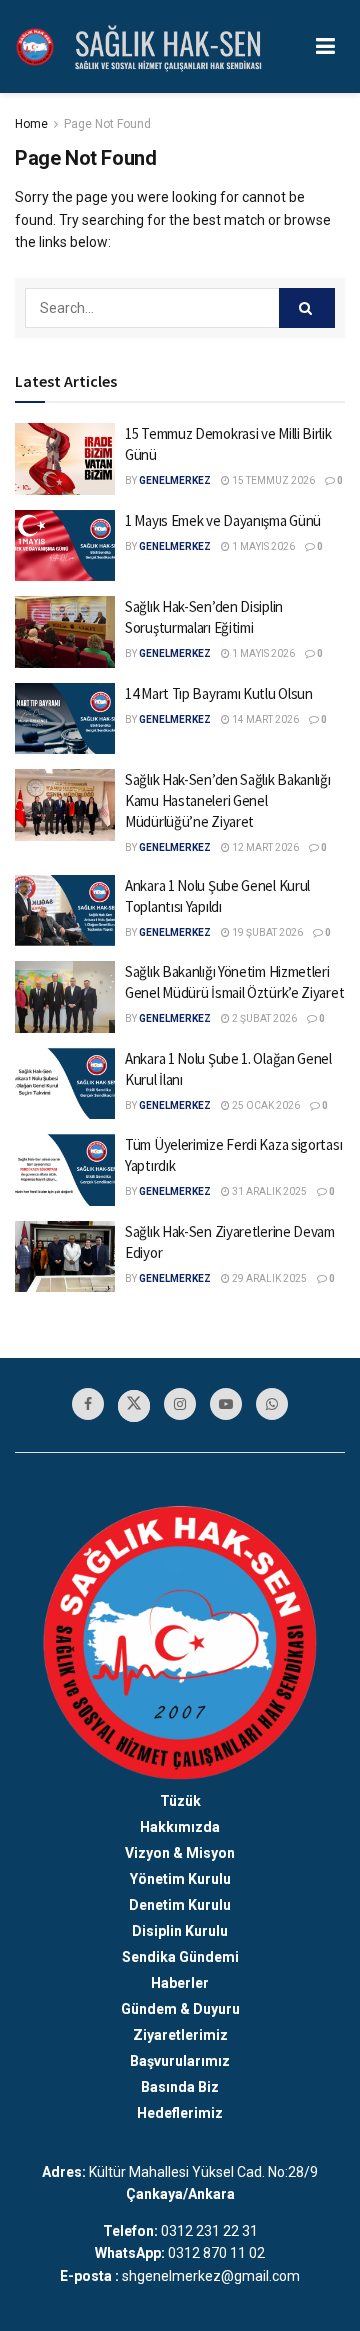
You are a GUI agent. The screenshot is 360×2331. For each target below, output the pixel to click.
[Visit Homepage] (35, 47)
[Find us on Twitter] (134, 1406)
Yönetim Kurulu (180, 1879)
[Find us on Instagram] (180, 1404)
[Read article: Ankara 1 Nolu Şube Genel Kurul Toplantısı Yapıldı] (65, 911)
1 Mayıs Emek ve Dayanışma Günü (223, 520)
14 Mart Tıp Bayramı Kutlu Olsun (219, 693)
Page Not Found (107, 124)
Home (31, 124)
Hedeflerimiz (180, 2113)
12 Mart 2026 (264, 847)
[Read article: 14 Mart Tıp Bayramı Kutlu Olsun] (65, 719)
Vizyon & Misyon (180, 1853)
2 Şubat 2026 (263, 1018)
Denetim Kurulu (180, 1905)
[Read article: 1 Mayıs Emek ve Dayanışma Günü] (65, 546)
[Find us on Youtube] (226, 1404)
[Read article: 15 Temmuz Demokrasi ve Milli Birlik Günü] (65, 459)
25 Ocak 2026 (265, 1105)
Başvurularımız (180, 2061)
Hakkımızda (180, 1827)
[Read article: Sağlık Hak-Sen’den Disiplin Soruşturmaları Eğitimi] (65, 632)
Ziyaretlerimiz (180, 2035)
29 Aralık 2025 (268, 1278)
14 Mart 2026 (264, 719)
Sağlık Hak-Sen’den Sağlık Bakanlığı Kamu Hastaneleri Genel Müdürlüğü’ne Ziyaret (228, 800)
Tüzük (180, 1801)
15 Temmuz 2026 (272, 480)
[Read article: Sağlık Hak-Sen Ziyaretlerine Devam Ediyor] (65, 1257)
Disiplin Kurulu (180, 1931)
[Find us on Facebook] (88, 1404)
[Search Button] (307, 308)
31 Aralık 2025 (268, 1191)
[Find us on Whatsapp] (272, 1404)
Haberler (180, 1983)
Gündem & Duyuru (180, 2009)
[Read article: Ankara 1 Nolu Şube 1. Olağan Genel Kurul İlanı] (65, 1084)
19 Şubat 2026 (266, 932)
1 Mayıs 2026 (262, 546)
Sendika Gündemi (180, 1957)
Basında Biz (180, 2087)
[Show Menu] (325, 46)
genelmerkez (175, 480)
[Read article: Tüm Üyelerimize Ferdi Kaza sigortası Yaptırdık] (65, 1170)
